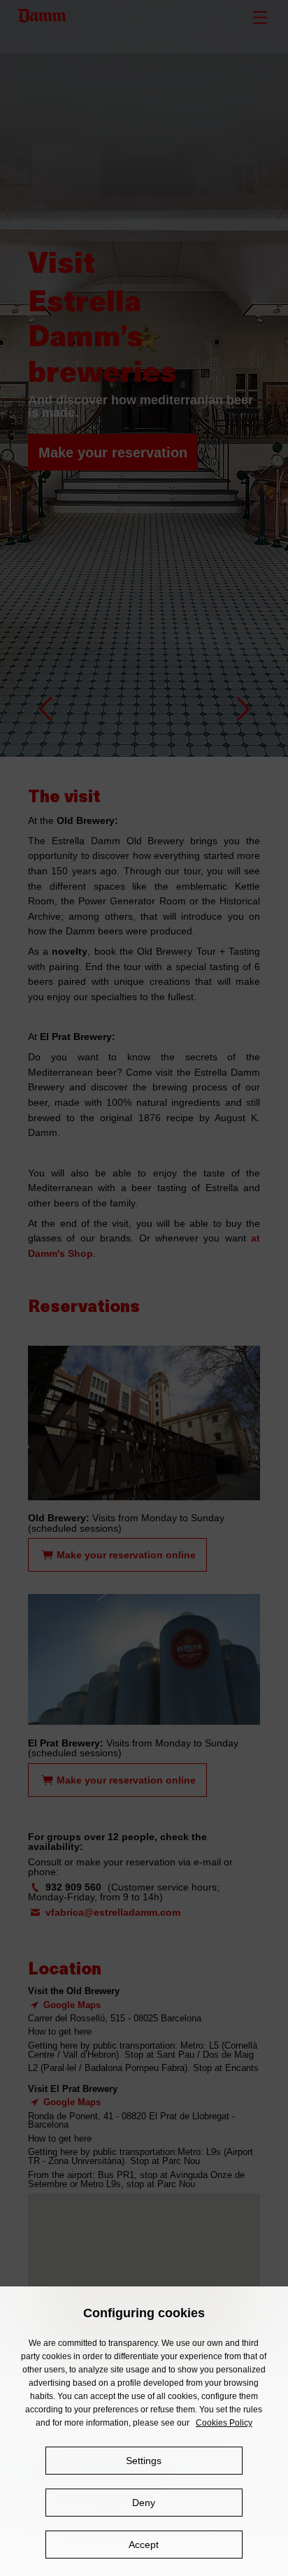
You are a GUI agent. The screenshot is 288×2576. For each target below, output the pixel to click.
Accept (144, 2545)
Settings (144, 2461)
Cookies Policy (224, 2423)
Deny (144, 2503)
